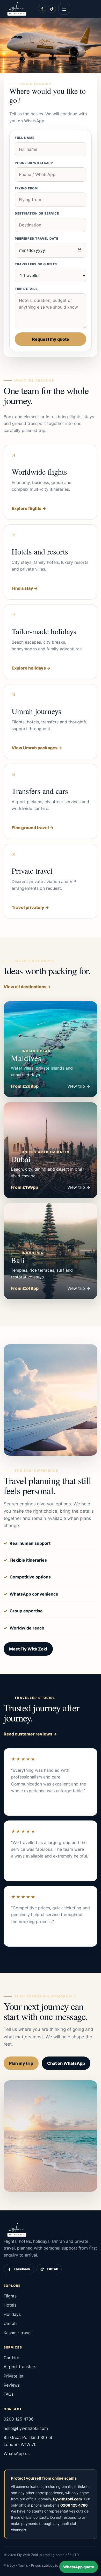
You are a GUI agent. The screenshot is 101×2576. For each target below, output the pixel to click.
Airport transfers (20, 2367)
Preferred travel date (37, 239)
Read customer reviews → (30, 1734)
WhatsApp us (17, 2453)
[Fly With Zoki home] (17, 9)
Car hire (11, 2358)
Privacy (9, 2565)
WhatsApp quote (79, 2567)
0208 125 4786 (19, 2419)
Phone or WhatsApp (34, 163)
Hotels (10, 2305)
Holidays (12, 2314)
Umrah (10, 2323)
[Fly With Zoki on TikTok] (52, 9)
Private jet (14, 2376)
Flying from (26, 188)
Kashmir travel (18, 2333)
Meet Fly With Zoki (28, 1649)
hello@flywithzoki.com (26, 2428)
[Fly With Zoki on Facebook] (42, 9)
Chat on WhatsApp (66, 2063)
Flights (10, 2296)
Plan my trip (21, 2063)
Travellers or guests (36, 264)
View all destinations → (27, 987)
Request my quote (51, 339)
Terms (23, 2565)
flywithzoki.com (67, 2499)
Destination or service (37, 213)
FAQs (9, 2394)
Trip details (26, 289)
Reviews (12, 2385)
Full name (24, 138)
